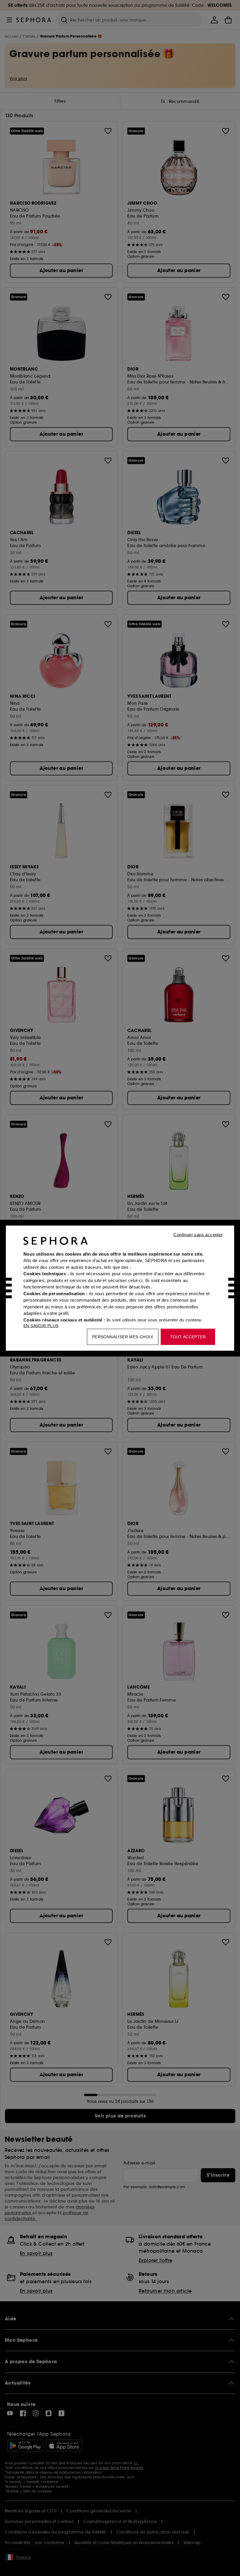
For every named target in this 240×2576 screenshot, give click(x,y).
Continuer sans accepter (198, 1234)
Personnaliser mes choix (123, 1337)
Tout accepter (188, 1337)
